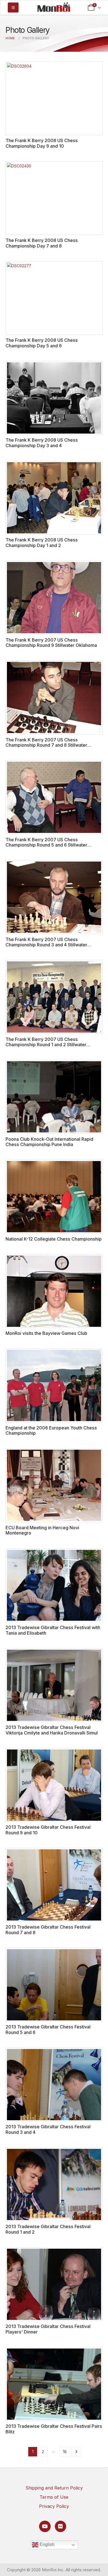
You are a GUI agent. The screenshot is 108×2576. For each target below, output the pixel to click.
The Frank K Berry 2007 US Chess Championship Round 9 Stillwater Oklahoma (51, 643)
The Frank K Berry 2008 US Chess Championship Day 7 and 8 (42, 243)
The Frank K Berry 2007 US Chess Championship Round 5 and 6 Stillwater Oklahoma (46, 845)
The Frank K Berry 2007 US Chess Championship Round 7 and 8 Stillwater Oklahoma (46, 745)
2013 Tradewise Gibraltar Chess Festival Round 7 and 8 (48, 1930)
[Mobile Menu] (13, 8)
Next (76, 2452)
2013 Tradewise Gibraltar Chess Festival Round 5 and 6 (48, 2029)
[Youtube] (45, 2526)
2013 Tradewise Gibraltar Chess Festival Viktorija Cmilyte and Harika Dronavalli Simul (52, 1730)
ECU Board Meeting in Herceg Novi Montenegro (42, 1530)
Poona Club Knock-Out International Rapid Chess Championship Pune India (49, 1142)
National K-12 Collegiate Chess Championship (54, 1239)
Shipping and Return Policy (54, 2488)
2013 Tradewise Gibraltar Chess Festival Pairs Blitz (54, 2429)
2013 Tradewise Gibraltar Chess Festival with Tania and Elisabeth (53, 1630)
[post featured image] (54, 98)
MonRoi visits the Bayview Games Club (46, 1333)
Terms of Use (54, 2497)
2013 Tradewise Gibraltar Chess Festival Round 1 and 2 (48, 2229)
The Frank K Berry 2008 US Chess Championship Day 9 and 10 (42, 143)
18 (65, 2452)
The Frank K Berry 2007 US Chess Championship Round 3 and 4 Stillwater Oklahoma (46, 945)
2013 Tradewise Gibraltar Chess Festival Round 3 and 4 (48, 2129)
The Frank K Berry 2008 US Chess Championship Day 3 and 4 (42, 443)
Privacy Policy (54, 2506)
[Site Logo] (54, 7)
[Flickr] (61, 2526)
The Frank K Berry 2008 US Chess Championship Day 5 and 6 (42, 343)
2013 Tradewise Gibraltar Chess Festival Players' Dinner (48, 2329)
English (47, 2544)
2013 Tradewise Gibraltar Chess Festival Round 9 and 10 (48, 1830)
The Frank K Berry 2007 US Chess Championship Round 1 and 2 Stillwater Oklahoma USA (46, 1045)
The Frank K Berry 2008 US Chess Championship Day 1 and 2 (42, 542)
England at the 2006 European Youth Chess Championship (51, 1430)
